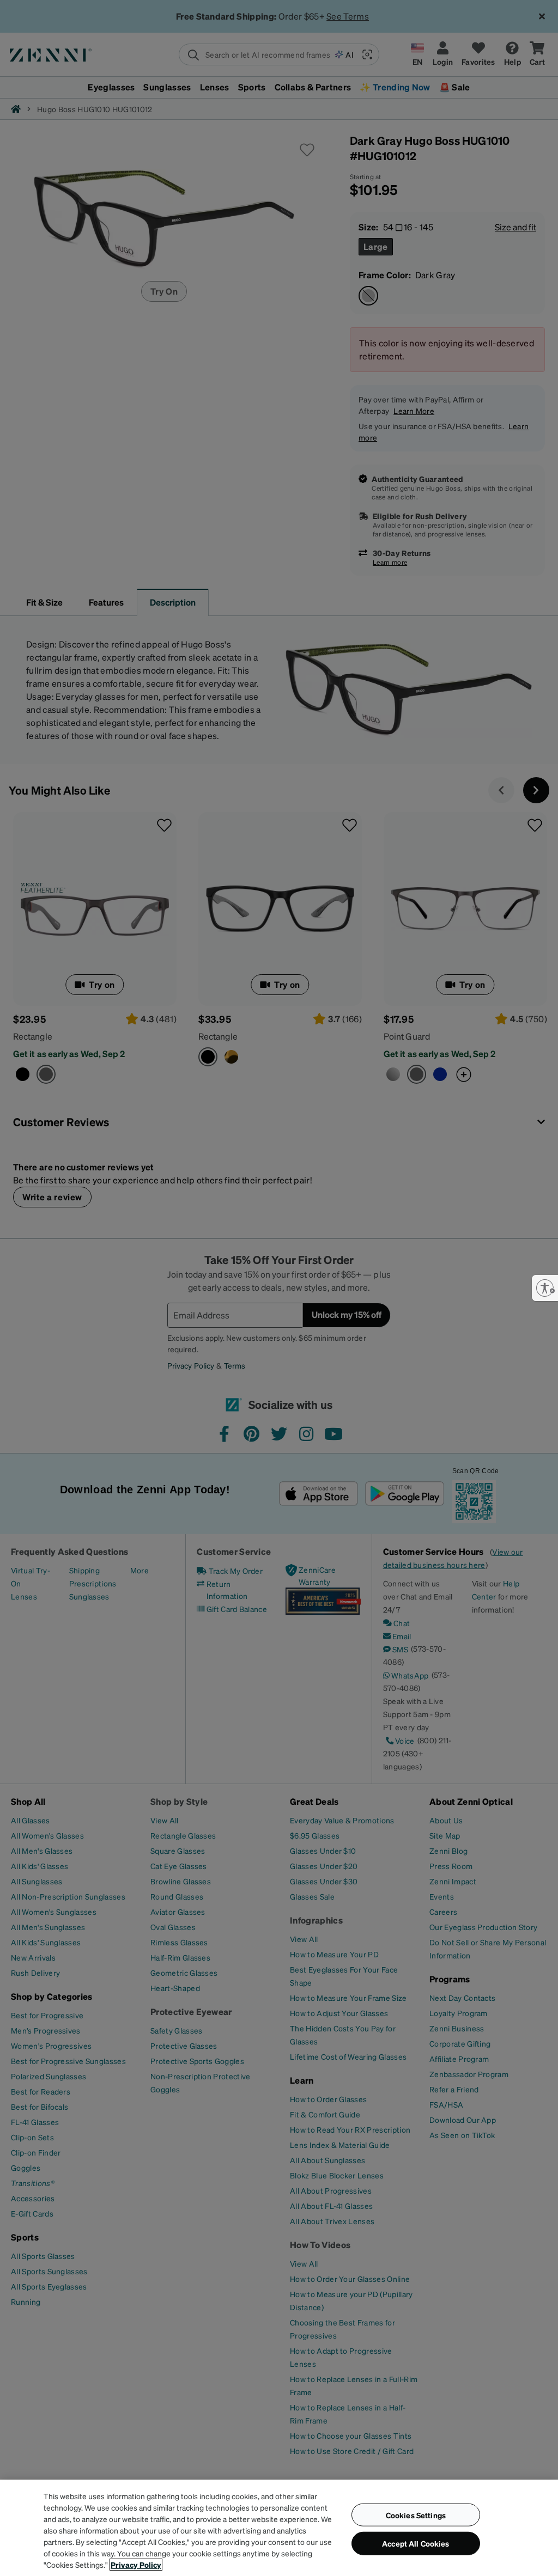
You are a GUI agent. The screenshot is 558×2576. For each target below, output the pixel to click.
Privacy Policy (136, 2565)
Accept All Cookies (416, 2543)
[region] (279, 2528)
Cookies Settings (416, 2514)
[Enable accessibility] (545, 1288)
